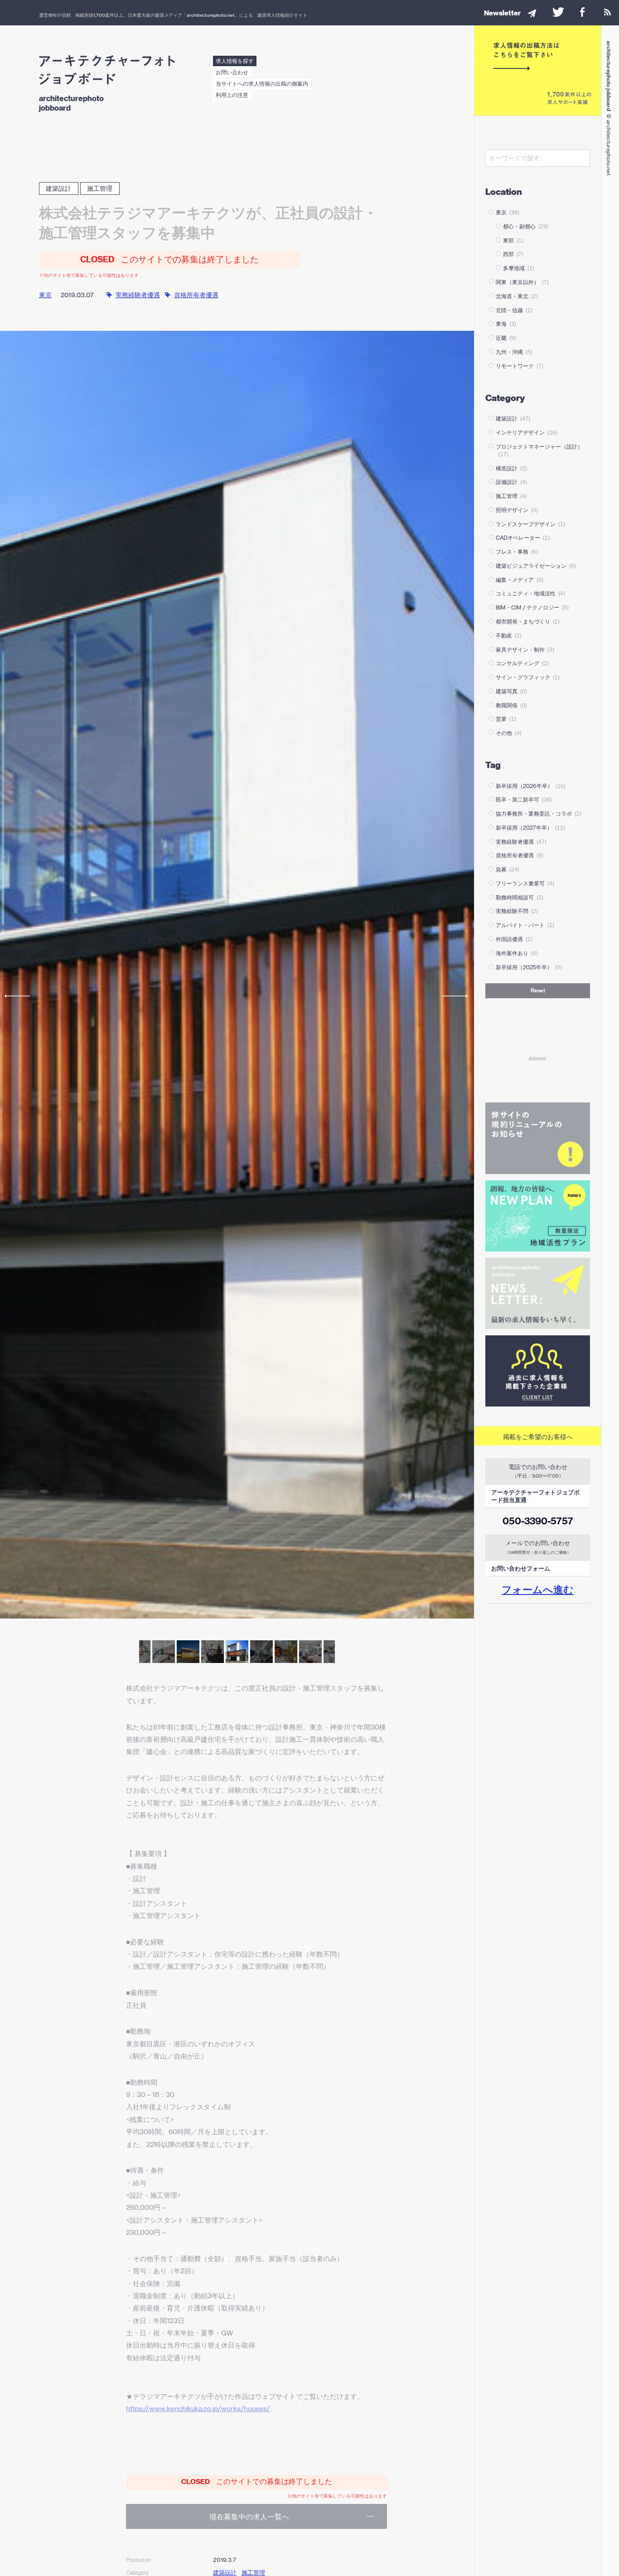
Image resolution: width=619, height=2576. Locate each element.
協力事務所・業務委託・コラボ (539, 814)
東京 (45, 295)
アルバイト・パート (525, 925)
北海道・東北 (517, 296)
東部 (513, 240)
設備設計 (511, 482)
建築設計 (58, 188)
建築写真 (511, 691)
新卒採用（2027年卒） (530, 828)
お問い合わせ (232, 72)
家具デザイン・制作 (525, 650)
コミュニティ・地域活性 (530, 593)
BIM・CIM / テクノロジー (532, 607)
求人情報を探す (235, 61)
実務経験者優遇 (138, 295)
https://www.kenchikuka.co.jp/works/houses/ (198, 2409)
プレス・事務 (517, 552)
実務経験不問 (517, 911)
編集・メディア (520, 580)
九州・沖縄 (514, 352)
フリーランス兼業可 (525, 883)
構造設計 (511, 468)
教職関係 (511, 705)
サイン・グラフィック (528, 677)
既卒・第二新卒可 (524, 800)
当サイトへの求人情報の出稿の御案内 (262, 84)
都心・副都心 (526, 226)
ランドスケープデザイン (530, 524)
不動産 (509, 636)
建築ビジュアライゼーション (536, 566)
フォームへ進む (538, 1590)
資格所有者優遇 (196, 295)
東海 (506, 324)
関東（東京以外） (522, 282)
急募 (508, 869)
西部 (513, 254)
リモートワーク (520, 366)
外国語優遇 (514, 939)
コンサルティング (522, 663)
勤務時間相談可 (520, 897)
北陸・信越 (514, 310)
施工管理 (100, 188)
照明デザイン (517, 510)
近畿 (506, 338)
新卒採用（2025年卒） (529, 967)
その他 (509, 733)
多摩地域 (519, 268)
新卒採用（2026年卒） (531, 786)
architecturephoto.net (211, 15)
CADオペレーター (523, 538)
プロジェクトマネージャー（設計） (539, 450)
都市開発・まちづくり (528, 621)
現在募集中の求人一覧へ (249, 2517)
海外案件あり (517, 953)
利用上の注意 (232, 95)
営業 (506, 719)
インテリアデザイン (527, 433)
